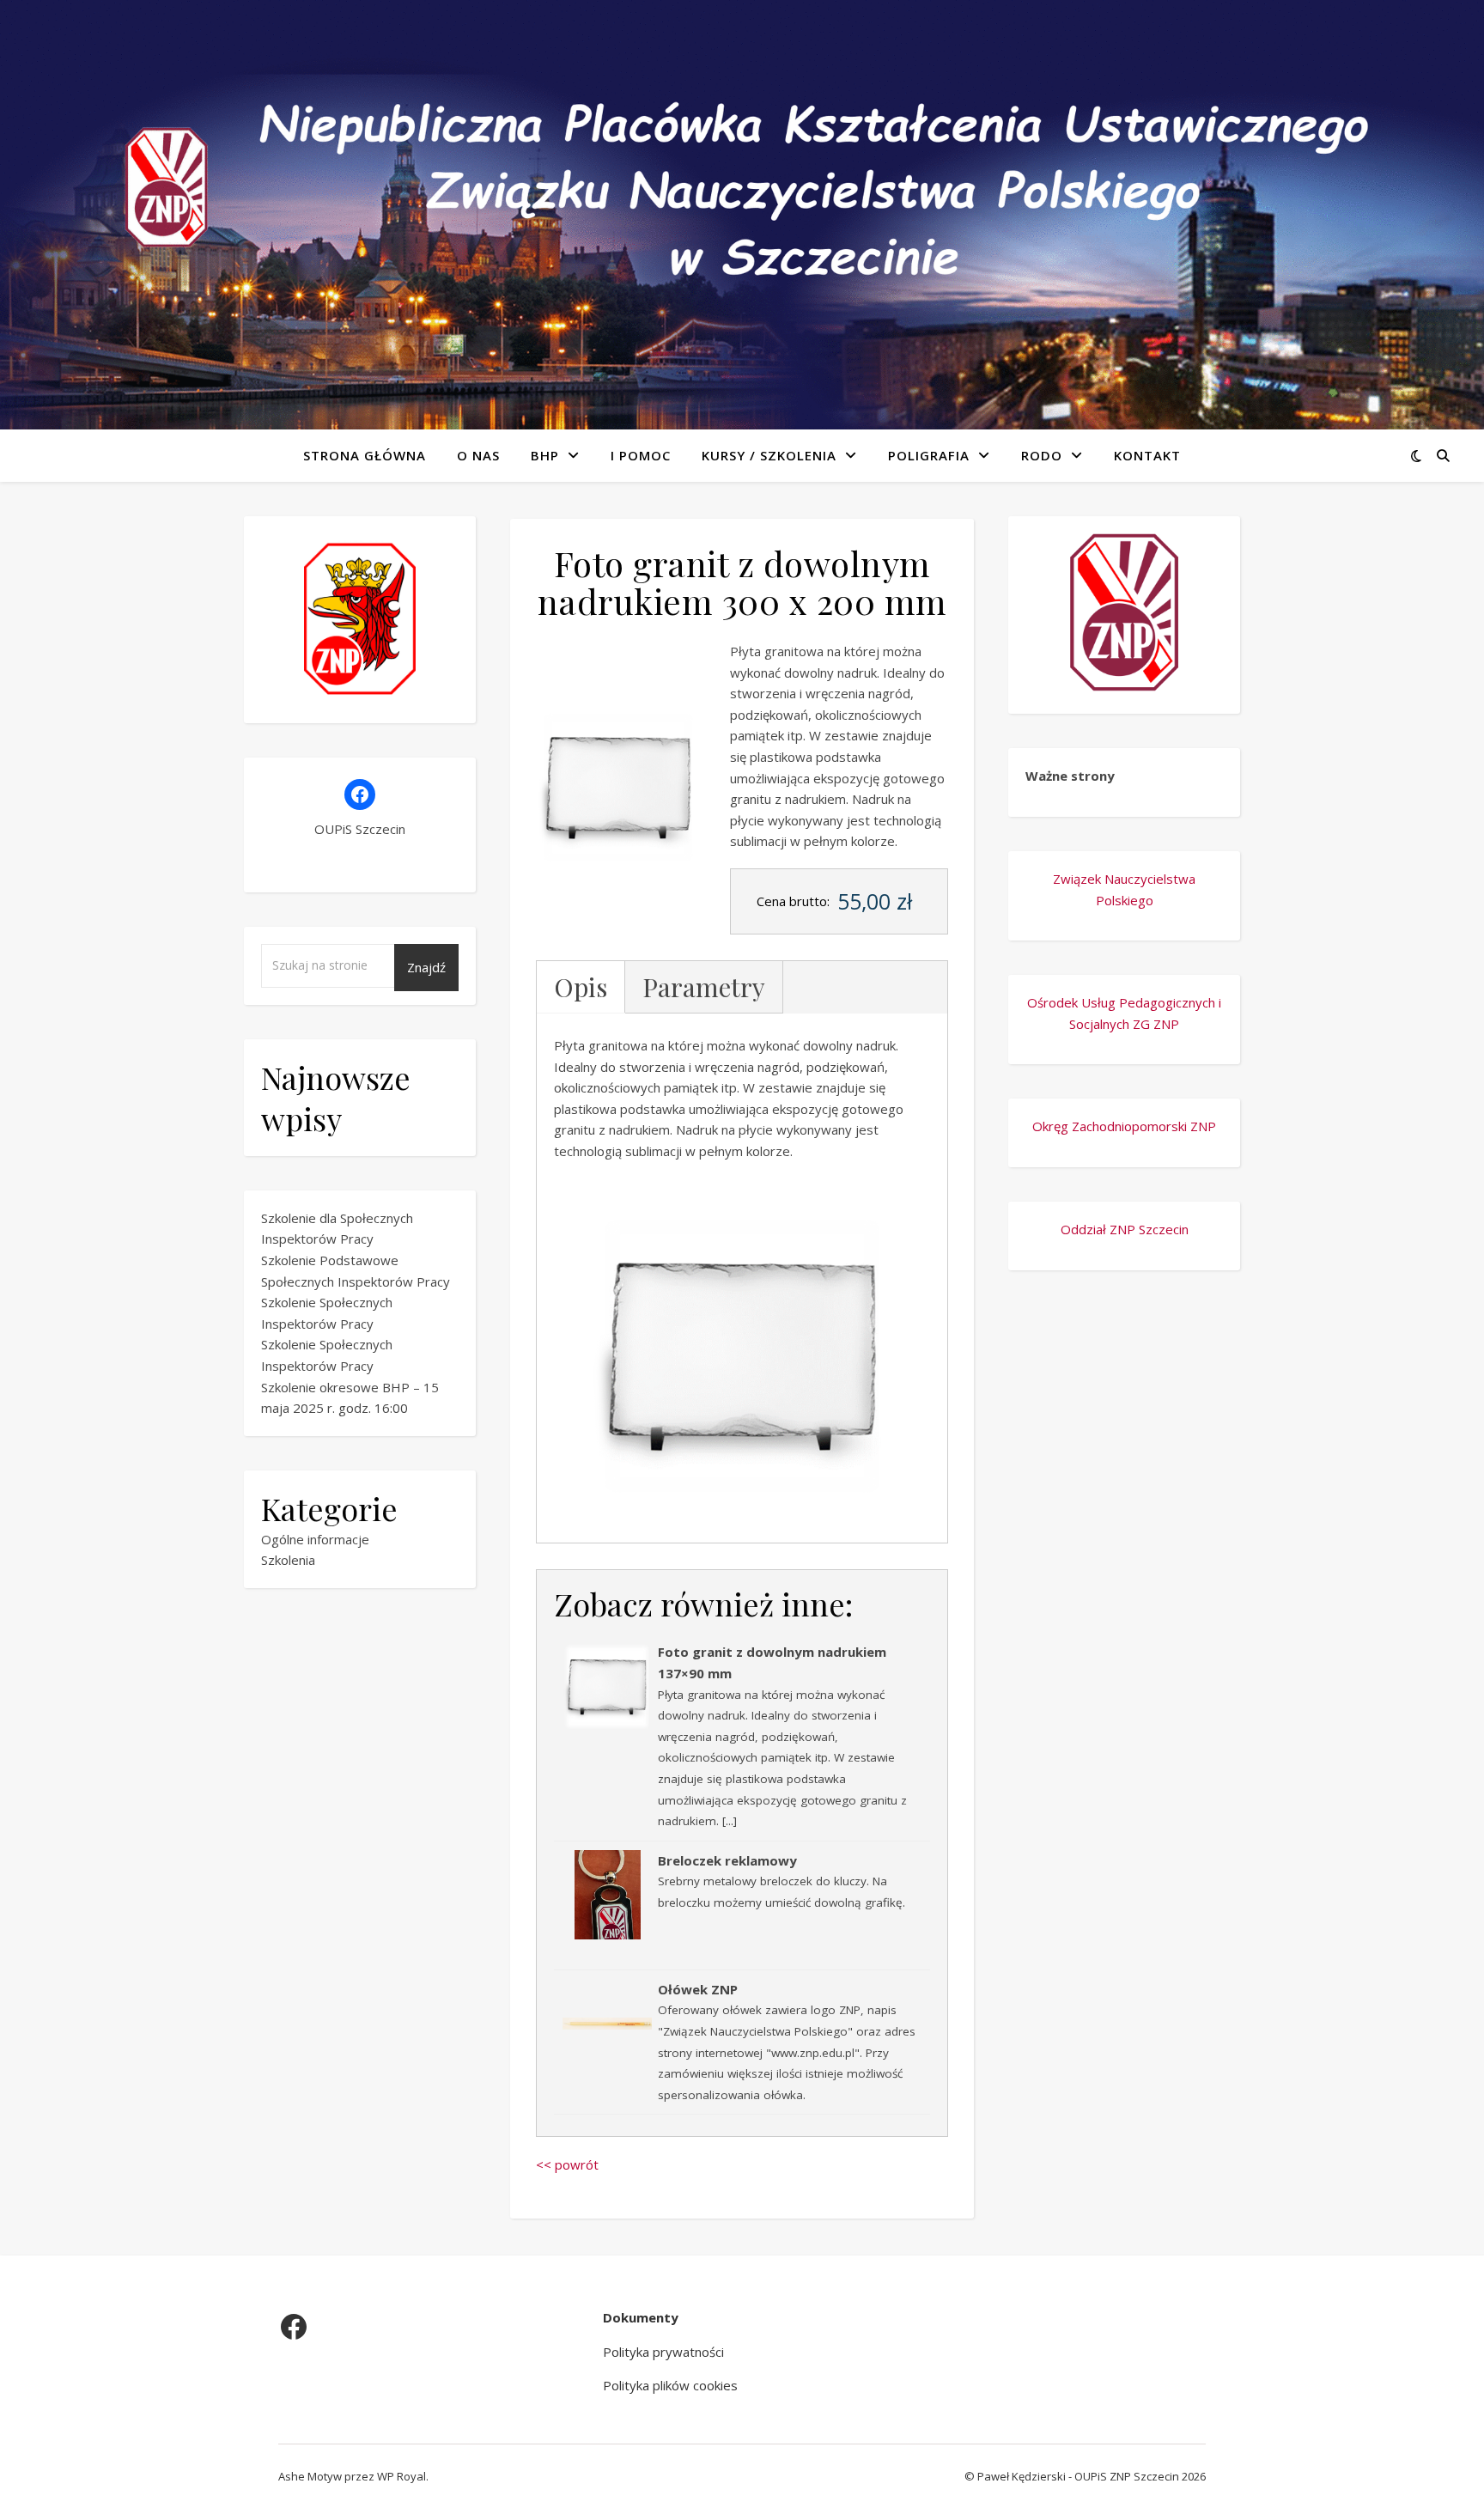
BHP (545, 455)
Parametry (704, 987)
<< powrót (567, 2164)
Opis (581, 987)
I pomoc (641, 455)
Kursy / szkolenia (769, 455)
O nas (478, 455)
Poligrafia (929, 455)
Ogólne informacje (315, 1539)
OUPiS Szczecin (360, 829)
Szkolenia (288, 1560)
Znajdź (426, 967)
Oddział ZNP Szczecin (1125, 1229)
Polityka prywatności (663, 2352)
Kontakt (1147, 455)
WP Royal (401, 2476)
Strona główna (365, 455)
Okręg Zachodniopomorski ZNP (1124, 1126)
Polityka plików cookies (670, 2385)
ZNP (1166, 1024)
